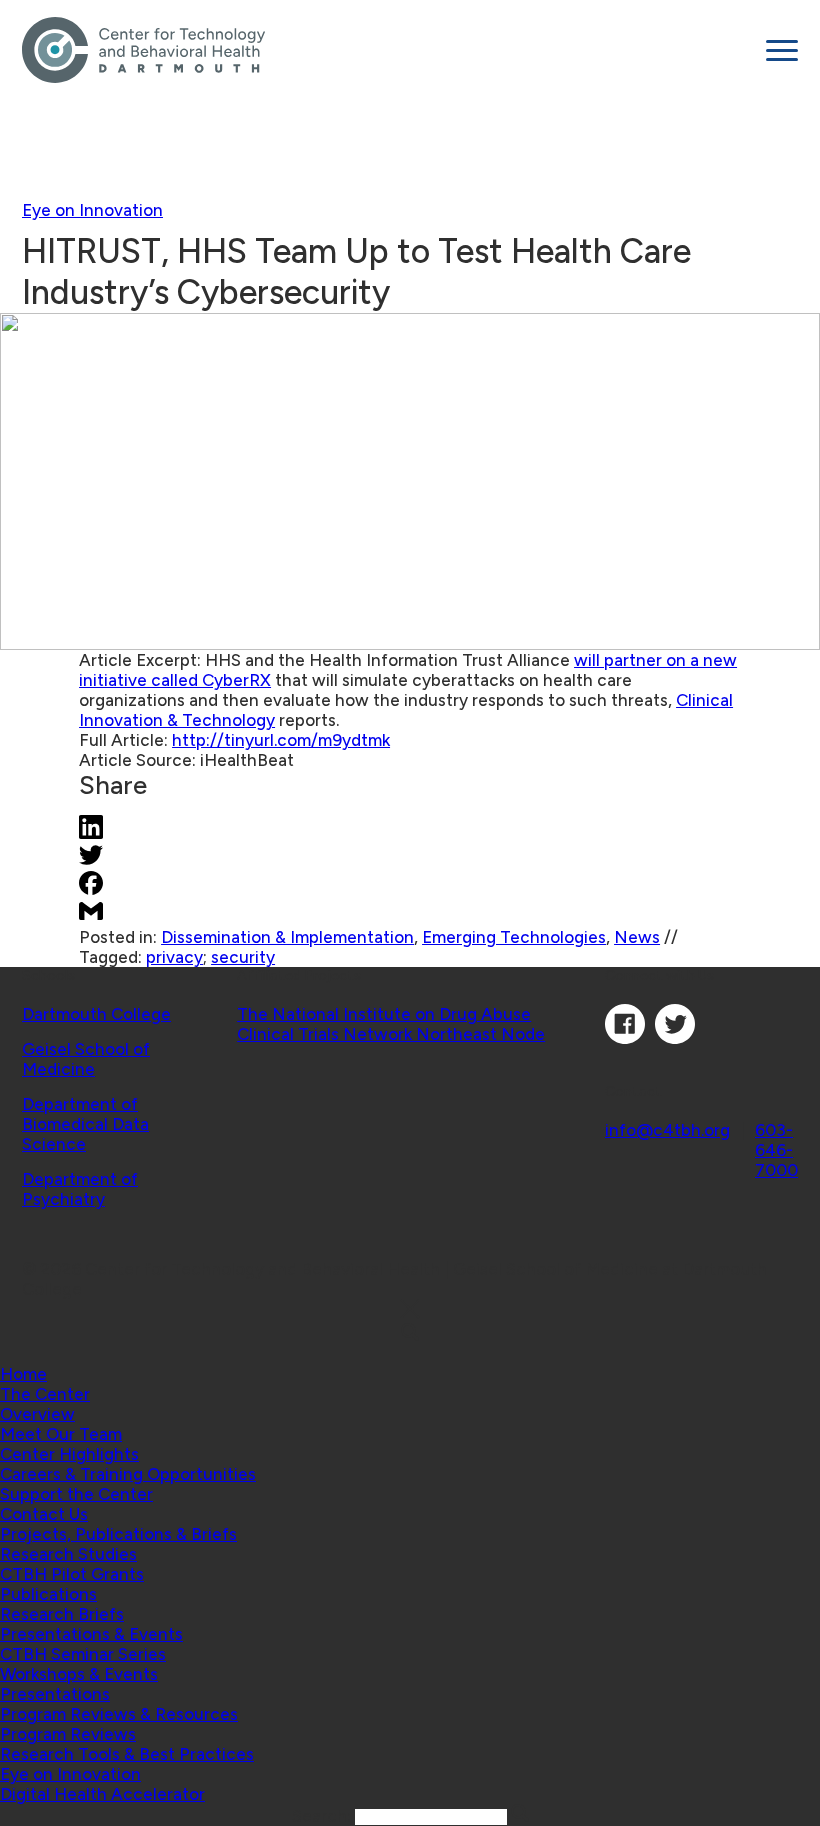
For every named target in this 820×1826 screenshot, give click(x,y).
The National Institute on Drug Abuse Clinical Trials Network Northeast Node (391, 1024)
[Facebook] (625, 1038)
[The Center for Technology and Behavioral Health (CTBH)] (386, 50)
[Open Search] (410, 1333)
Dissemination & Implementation (287, 937)
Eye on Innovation (92, 210)
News (637, 937)
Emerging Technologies (514, 937)
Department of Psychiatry (80, 1189)
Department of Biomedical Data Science (85, 1124)
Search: (323, 1816)
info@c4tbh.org (667, 1130)
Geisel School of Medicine (86, 1059)
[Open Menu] (782, 50)
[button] (45, 1394)
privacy (174, 957)
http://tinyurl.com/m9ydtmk (281, 740)
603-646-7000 (776, 1150)
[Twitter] (675, 1038)
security (243, 957)
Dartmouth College (96, 1014)
